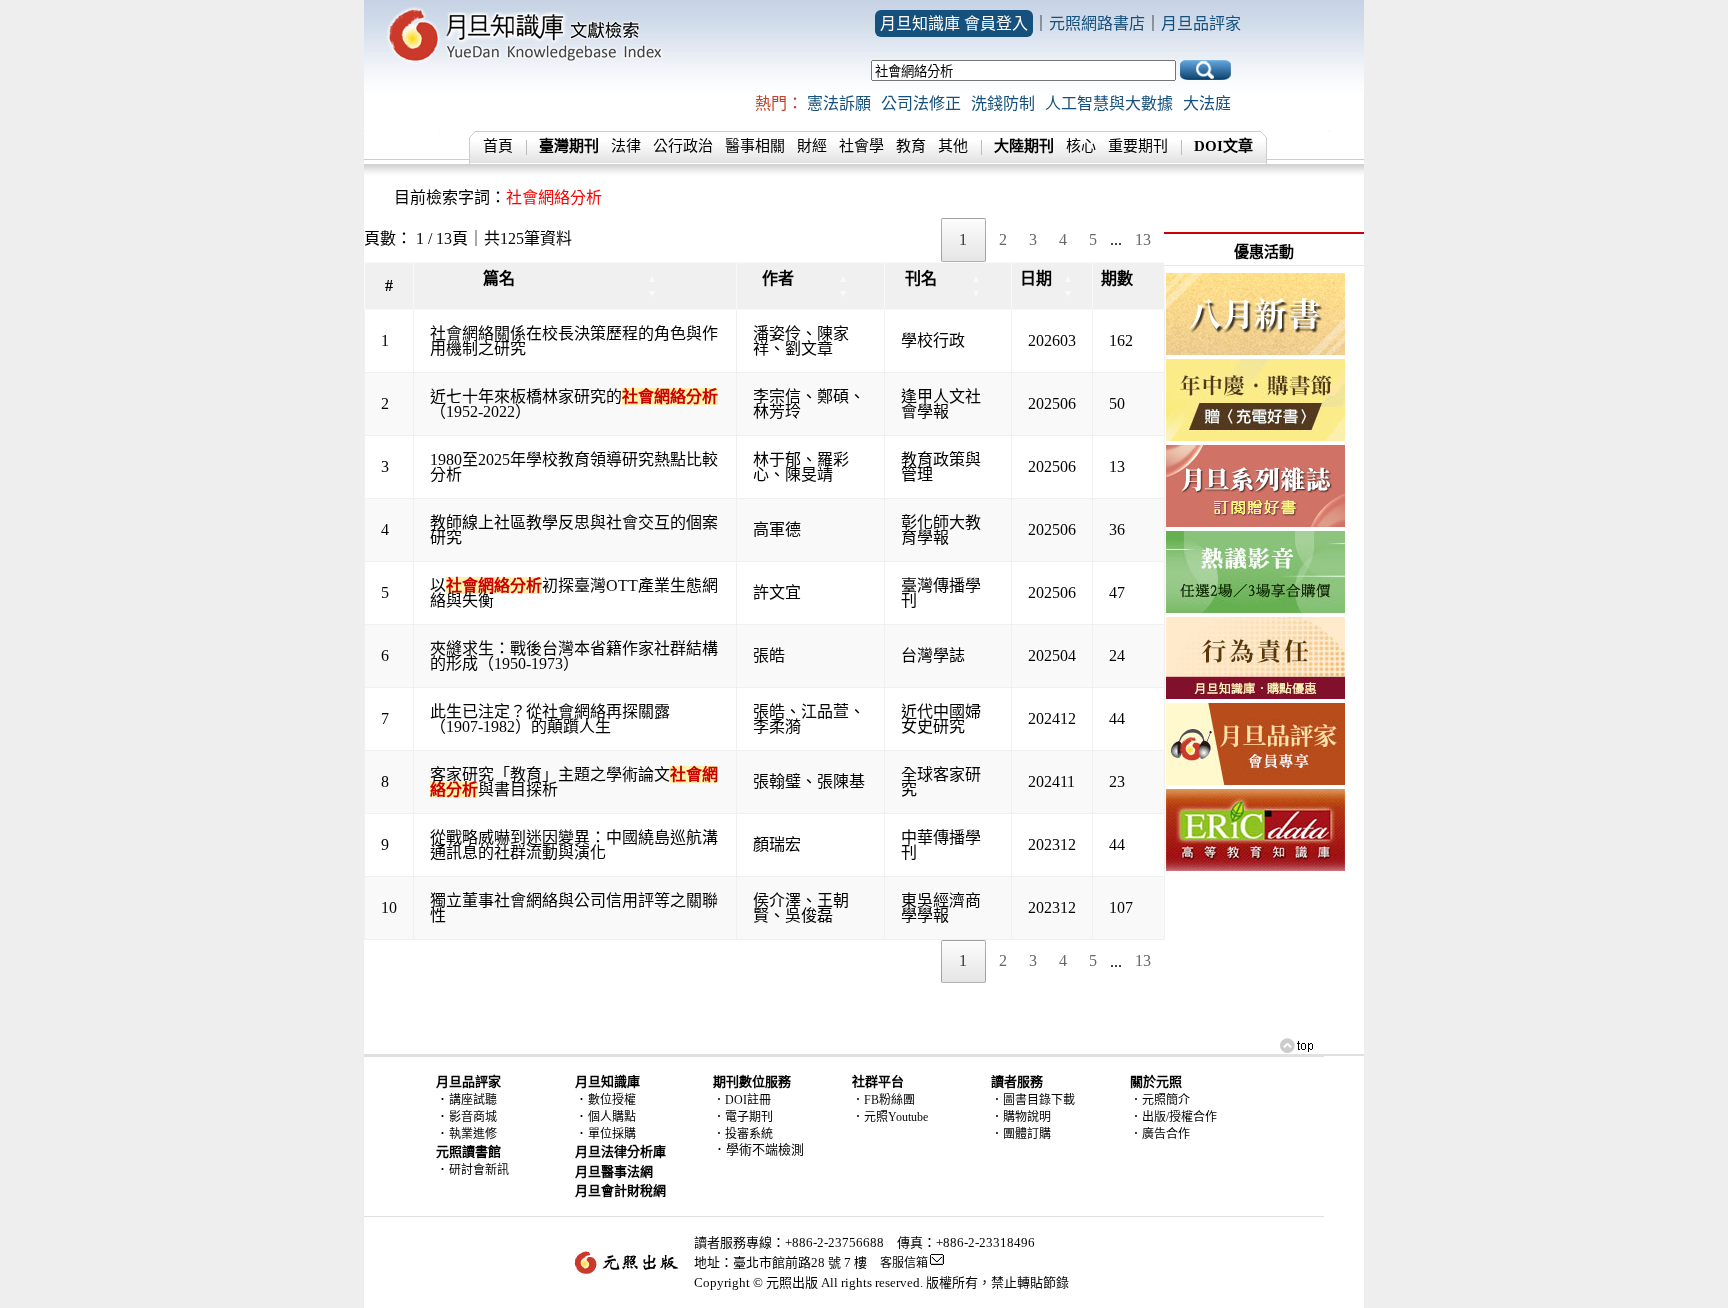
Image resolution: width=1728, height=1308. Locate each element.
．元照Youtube (890, 1117)
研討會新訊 (479, 1170)
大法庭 (1207, 103)
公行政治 (683, 146)
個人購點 (612, 1117)
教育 (911, 146)
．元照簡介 (1160, 1100)
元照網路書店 (1097, 23)
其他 (953, 146)
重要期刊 (1138, 146)
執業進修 (473, 1134)
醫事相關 (755, 146)
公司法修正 (921, 103)
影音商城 (473, 1117)
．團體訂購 (1021, 1134)
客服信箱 (904, 1263)
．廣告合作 (1160, 1134)
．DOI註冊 (742, 1100)
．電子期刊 (743, 1117)
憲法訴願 (839, 103)
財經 (812, 146)
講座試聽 (473, 1100)
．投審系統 (743, 1134)
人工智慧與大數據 (1109, 103)
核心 (1081, 146)
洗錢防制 (1003, 103)
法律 (626, 146)
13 (1143, 239)
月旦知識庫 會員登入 (954, 23)
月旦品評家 (1201, 23)
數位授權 (612, 1100)
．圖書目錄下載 (1033, 1100)
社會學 (861, 146)
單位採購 (612, 1134)
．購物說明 (1021, 1117)
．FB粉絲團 (883, 1100)
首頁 (498, 146)
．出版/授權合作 (1173, 1117)
